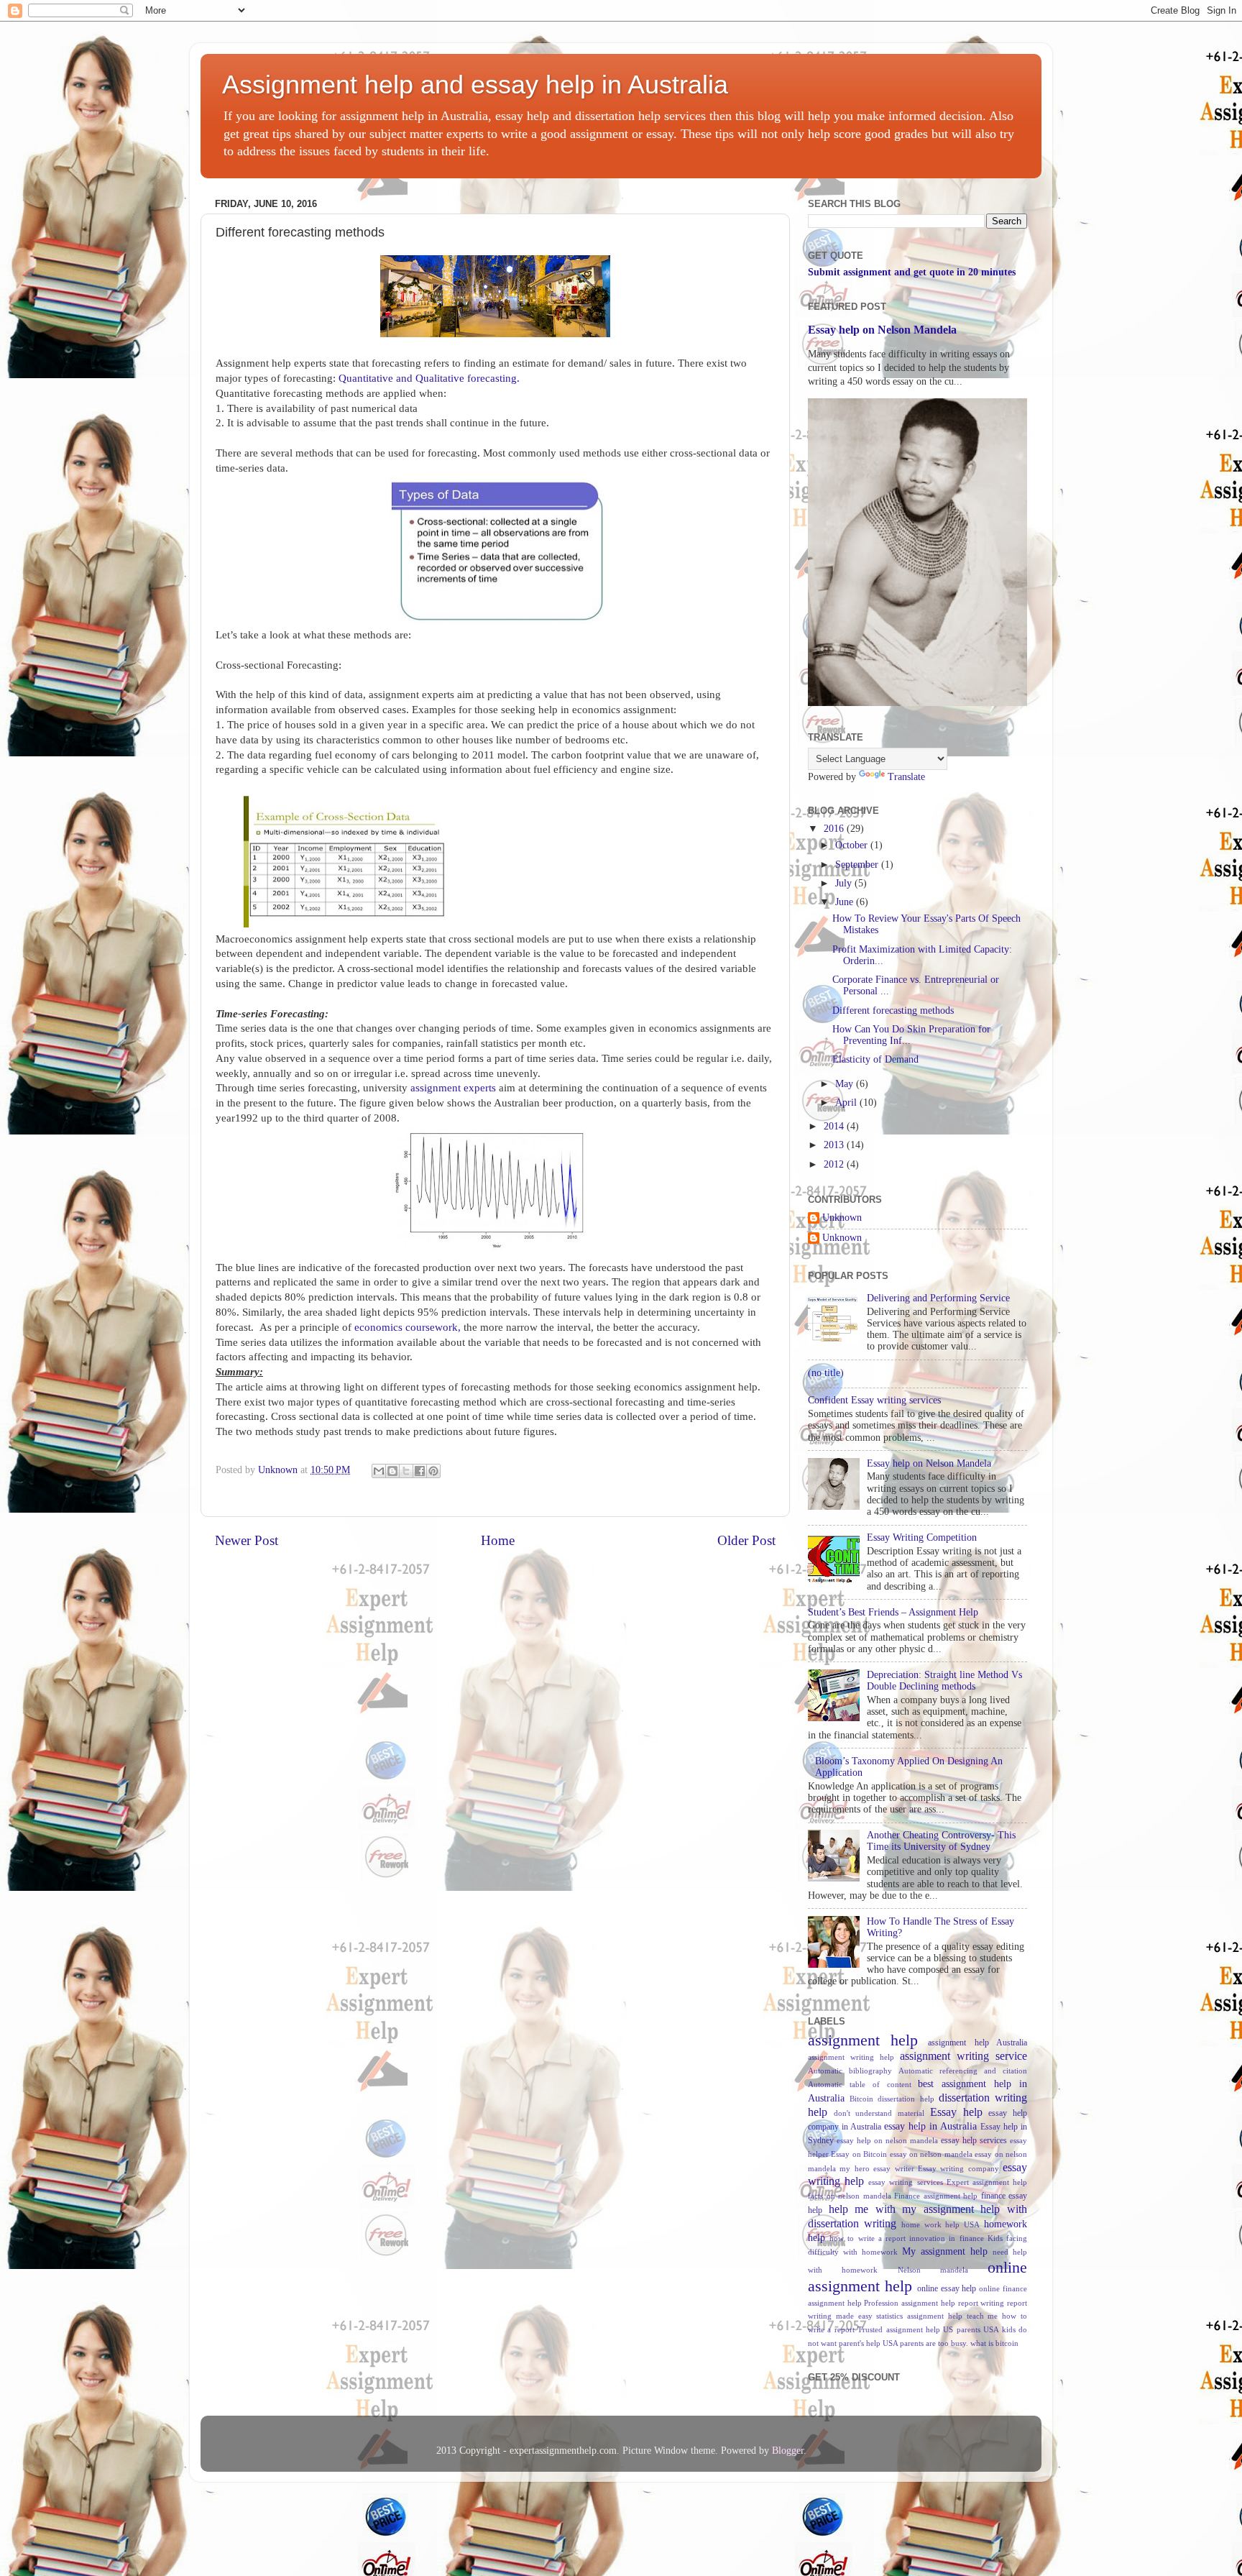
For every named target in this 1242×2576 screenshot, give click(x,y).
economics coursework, (408, 1327)
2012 (835, 1164)
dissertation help (906, 2099)
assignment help (863, 2040)
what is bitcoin (994, 2343)
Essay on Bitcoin (859, 2154)
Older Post (746, 1540)
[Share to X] (406, 1471)
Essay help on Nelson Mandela (882, 330)
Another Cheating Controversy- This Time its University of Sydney (941, 1841)
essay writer (893, 2168)
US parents (961, 2329)
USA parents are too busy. (925, 2343)
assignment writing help (851, 2057)
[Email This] (379, 1471)
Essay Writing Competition (922, 1537)
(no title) (826, 1373)
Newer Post (247, 1540)
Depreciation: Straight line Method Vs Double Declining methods (944, 1681)
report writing (981, 2303)
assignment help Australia (977, 2043)
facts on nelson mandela (850, 2196)
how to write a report (868, 2238)
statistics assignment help (919, 2316)
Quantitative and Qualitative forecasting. (428, 378)
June (846, 902)
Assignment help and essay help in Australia (475, 84)
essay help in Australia (930, 2126)
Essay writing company (958, 2168)
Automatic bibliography (850, 2071)
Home (498, 1540)
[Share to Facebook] (420, 1471)
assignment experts (452, 1088)
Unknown (842, 1218)
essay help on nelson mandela (887, 2140)
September (858, 865)
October (853, 845)
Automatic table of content (860, 2084)
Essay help (956, 2112)
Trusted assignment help (899, 2329)
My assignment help (945, 2251)
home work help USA (941, 2224)
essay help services (974, 2140)
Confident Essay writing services (874, 1400)
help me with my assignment (901, 2209)
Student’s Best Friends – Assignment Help (893, 1612)
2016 (835, 829)
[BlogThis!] (392, 1471)
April (847, 1103)
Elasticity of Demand (875, 1059)
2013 (835, 1145)
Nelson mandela (933, 2270)
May (846, 1084)
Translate (906, 777)
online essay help (947, 2288)
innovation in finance (946, 2238)
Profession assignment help (909, 2303)
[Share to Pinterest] (433, 1471)
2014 (835, 1126)
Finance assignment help (936, 2196)
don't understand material (879, 2113)
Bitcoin (861, 2099)
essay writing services (905, 2182)
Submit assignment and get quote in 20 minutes (912, 272)
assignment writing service (963, 2056)
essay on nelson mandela (931, 2154)
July (845, 883)
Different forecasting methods (893, 1010)
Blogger (788, 2451)
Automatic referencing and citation (963, 2071)
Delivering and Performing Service (938, 1298)
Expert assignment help (987, 2182)
